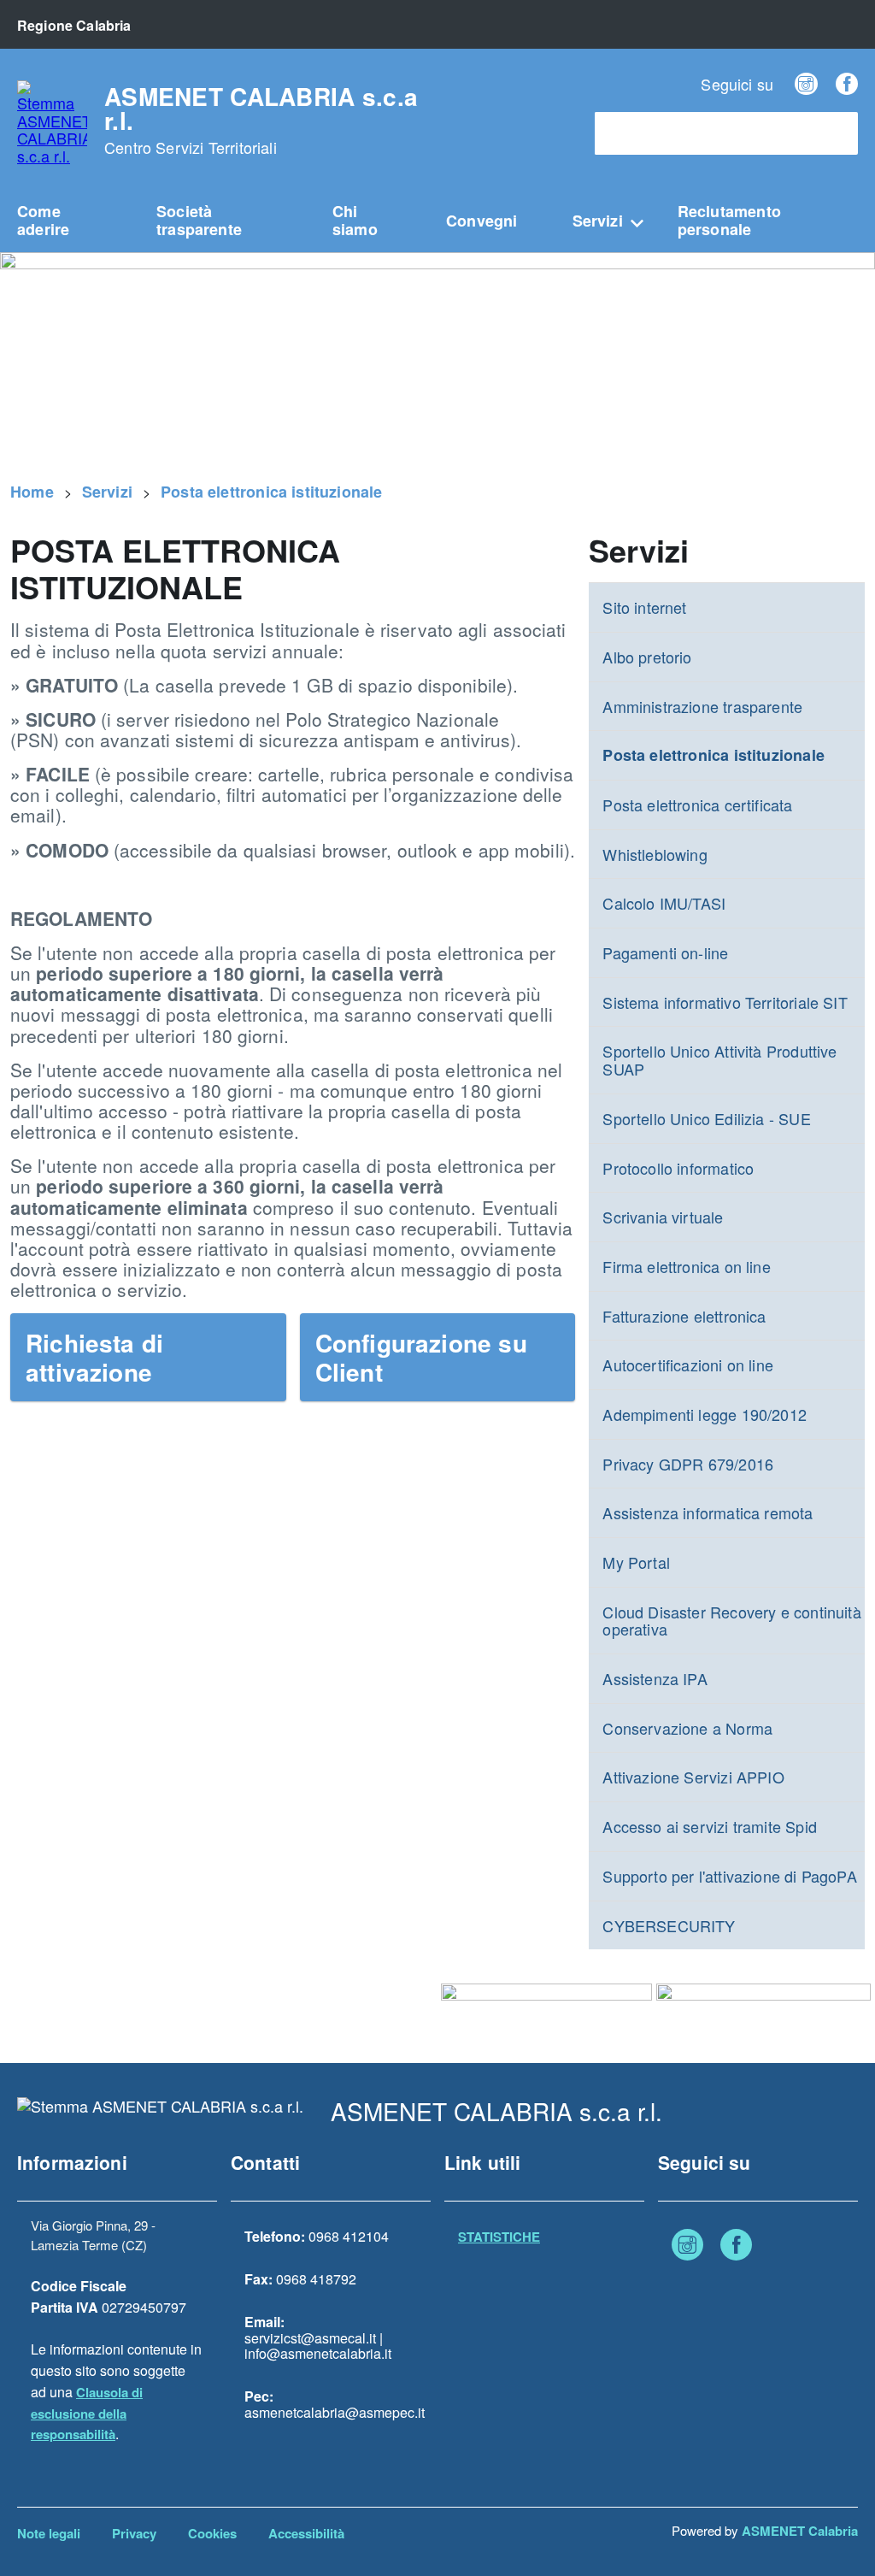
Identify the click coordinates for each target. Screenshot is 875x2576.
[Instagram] (806, 84)
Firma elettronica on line (687, 1266)
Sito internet (644, 607)
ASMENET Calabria (800, 2531)
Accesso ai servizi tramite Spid (710, 1826)
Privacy (134, 2533)
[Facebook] (847, 84)
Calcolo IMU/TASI (664, 903)
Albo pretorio (647, 657)
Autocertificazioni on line (688, 1365)
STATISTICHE (499, 2237)
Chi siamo (355, 220)
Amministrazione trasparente (702, 706)
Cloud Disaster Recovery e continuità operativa (731, 1621)
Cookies (212, 2533)
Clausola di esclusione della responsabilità (87, 2414)
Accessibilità (306, 2533)
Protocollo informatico (678, 1168)
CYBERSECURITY (669, 1925)
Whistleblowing (655, 854)
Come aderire (43, 220)
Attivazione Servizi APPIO (693, 1777)
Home (32, 492)
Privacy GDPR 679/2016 (688, 1464)
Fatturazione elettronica (684, 1316)
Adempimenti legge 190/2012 (705, 1414)
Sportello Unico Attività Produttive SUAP (719, 1060)
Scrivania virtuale (663, 1217)
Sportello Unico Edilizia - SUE (706, 1118)
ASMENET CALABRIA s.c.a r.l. (261, 121)
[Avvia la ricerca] (837, 133)
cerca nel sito (645, 134)
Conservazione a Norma (687, 1728)
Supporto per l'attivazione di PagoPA (729, 1876)
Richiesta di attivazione (94, 1357)
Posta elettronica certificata (697, 805)
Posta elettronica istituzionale (272, 492)
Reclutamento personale (729, 220)
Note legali (49, 2533)
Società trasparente (199, 220)
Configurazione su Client (421, 1357)
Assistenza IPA (655, 1678)
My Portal (636, 1562)
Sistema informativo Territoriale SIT (725, 1002)
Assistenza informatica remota (708, 1512)
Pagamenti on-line (665, 952)
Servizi (598, 221)
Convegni (482, 221)
